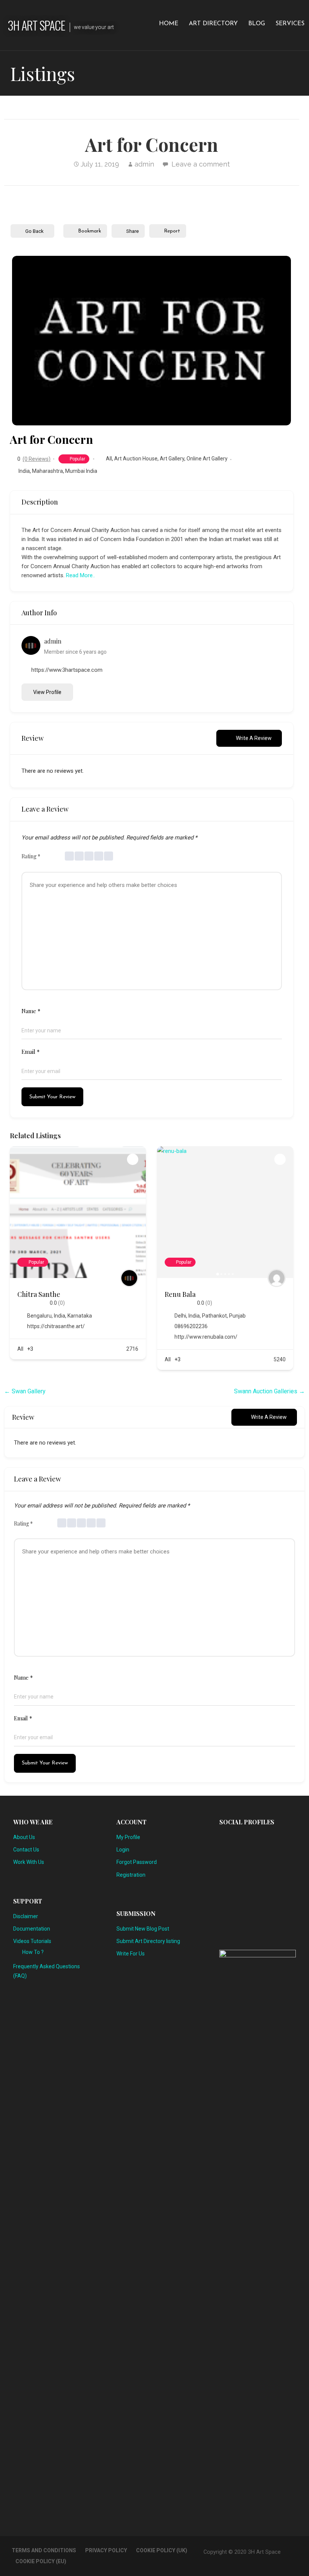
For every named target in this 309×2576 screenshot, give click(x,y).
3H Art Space (36, 25)
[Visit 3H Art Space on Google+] (272, 1839)
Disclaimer (26, 1916)
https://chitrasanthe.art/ (56, 1326)
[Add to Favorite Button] (133, 1159)
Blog (257, 24)
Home (169, 24)
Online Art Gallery (207, 459)
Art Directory (213, 24)
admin (144, 164)
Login (123, 1850)
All (109, 459)
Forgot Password (137, 1862)
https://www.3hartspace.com (67, 670)
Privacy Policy (106, 2550)
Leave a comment (201, 164)
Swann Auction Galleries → (269, 1391)
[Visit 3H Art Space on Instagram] (236, 1839)
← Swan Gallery (25, 1391)
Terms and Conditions (44, 2550)
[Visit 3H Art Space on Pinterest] (260, 1839)
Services (290, 24)
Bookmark (89, 231)
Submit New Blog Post (143, 1929)
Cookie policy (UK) (162, 2550)
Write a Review (254, 738)
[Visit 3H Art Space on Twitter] (285, 1839)
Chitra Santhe (39, 1294)
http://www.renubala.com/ (206, 1337)
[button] (23, 341)
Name (31, 1011)
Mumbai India (81, 471)
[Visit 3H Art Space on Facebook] (223, 1858)
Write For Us (131, 1954)
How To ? (33, 1952)
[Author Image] (129, 1278)
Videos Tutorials (32, 1941)
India (24, 471)
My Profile (128, 1837)
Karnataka (80, 1316)
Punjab (237, 1316)
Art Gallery (172, 459)
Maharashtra (47, 471)
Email (31, 1052)
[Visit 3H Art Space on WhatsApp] (223, 1839)
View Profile (47, 692)
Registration (131, 1875)
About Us (24, 1837)
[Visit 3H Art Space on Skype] (248, 1839)
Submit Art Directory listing (148, 1941)
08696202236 (191, 1326)
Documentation (32, 1929)
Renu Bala (180, 1294)
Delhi (180, 1316)
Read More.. (80, 575)
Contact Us (26, 1850)
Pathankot (214, 1316)
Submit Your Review (52, 1097)
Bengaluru (39, 1316)
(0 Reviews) (37, 459)
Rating (31, 856)
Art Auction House (136, 459)
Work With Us (29, 1862)
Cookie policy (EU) (41, 2561)
